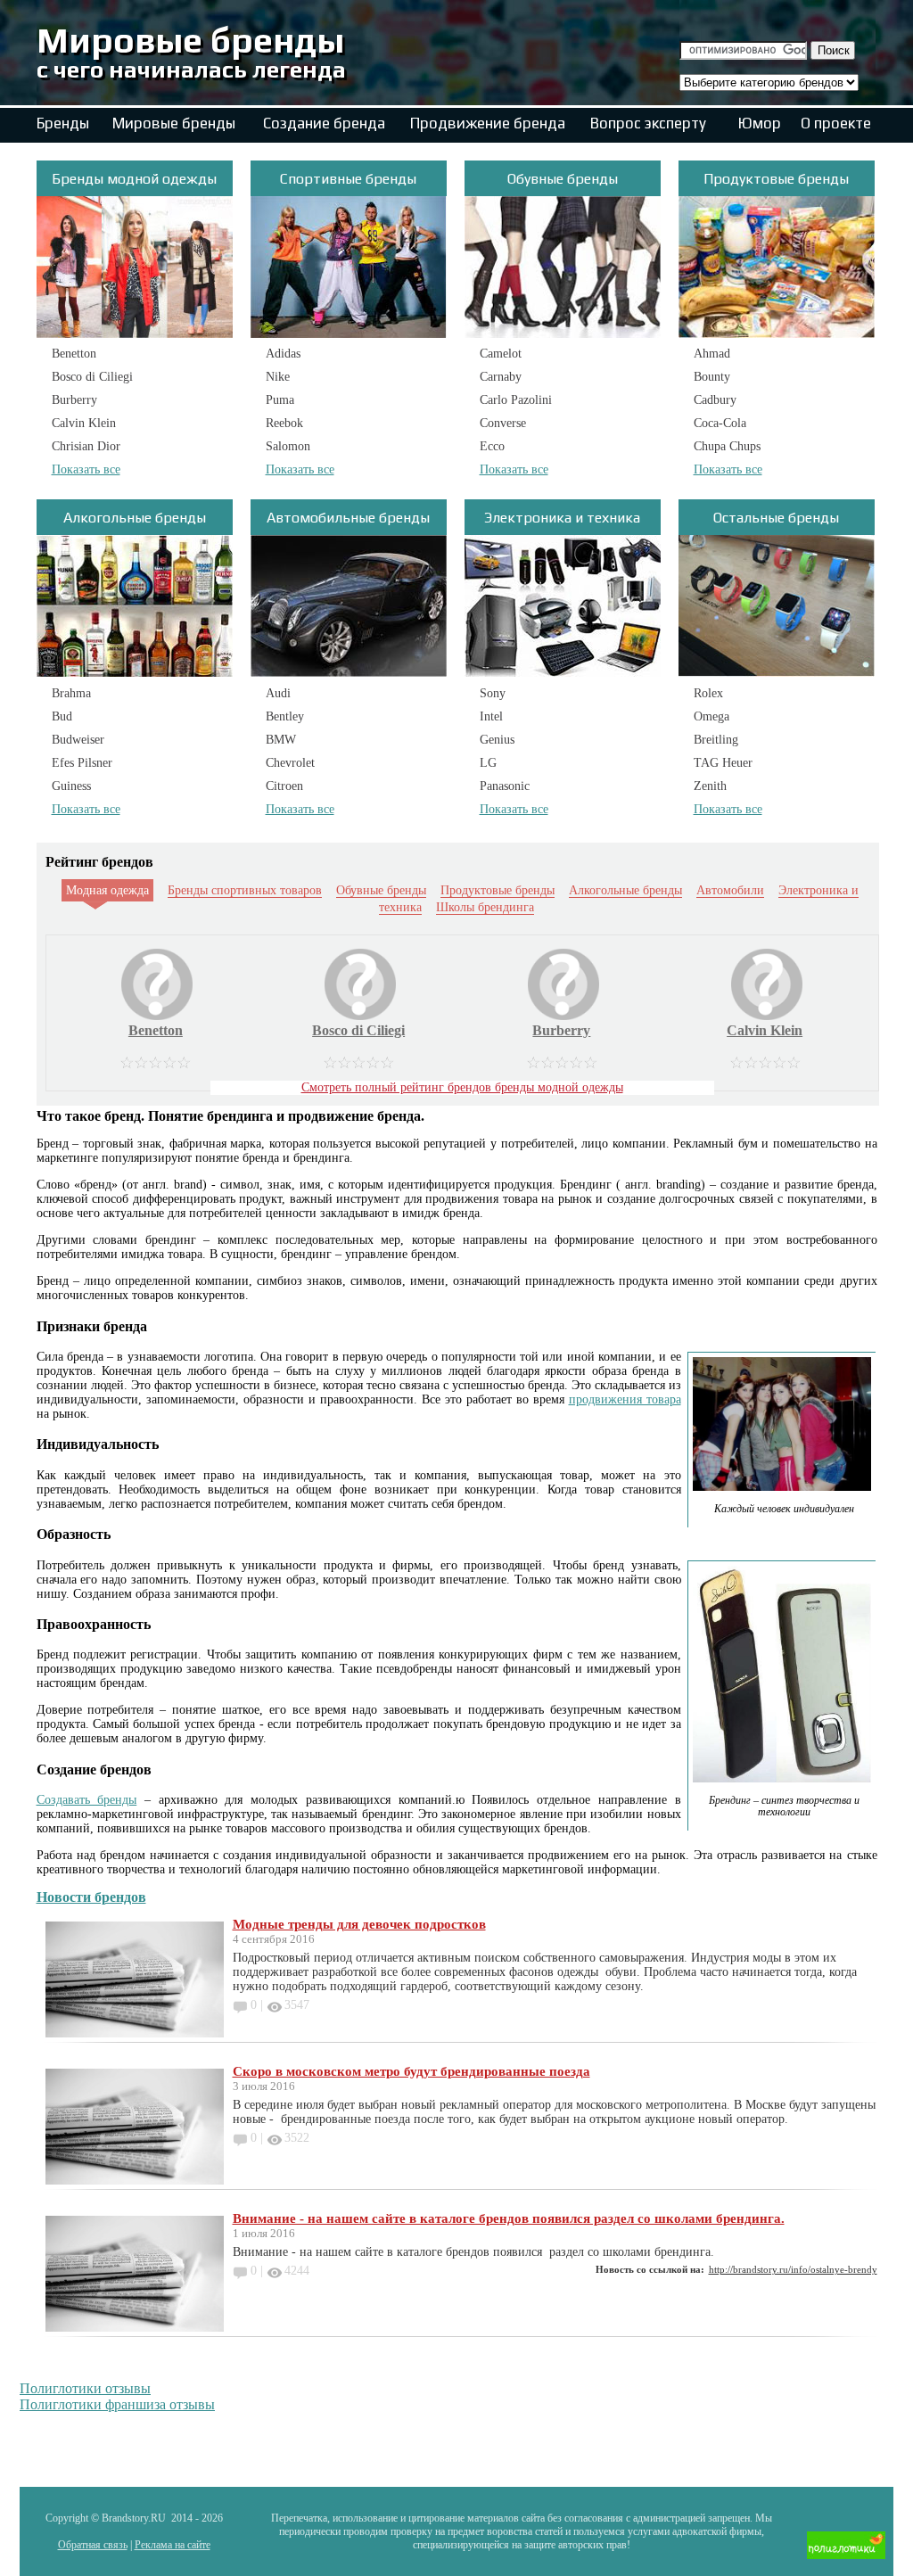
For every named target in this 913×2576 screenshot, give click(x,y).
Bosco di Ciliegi (92, 377)
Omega (711, 716)
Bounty (712, 377)
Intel (491, 716)
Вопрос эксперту (648, 123)
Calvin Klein (84, 423)
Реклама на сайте (173, 2545)
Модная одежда (107, 890)
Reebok (284, 423)
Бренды (63, 123)
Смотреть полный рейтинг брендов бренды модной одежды (462, 1087)
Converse (503, 423)
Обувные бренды (563, 179)
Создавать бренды (87, 1800)
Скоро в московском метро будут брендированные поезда (411, 2071)
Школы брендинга (485, 907)
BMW (281, 740)
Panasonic (505, 786)
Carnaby (501, 377)
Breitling (716, 740)
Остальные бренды (776, 518)
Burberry (74, 400)
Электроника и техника (562, 518)
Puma (280, 400)
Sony (493, 693)
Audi (278, 693)
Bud (62, 716)
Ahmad (712, 354)
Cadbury (715, 400)
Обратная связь (93, 2545)
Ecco (492, 446)
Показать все (86, 469)
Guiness (71, 786)
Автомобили (730, 890)
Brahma (71, 693)
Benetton (74, 354)
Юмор (760, 123)
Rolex (708, 693)
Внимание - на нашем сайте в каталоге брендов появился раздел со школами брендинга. (509, 2218)
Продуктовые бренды (776, 179)
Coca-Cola (720, 423)
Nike (278, 377)
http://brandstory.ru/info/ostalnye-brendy (793, 2269)
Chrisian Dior (86, 446)
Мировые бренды (190, 40)
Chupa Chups (727, 446)
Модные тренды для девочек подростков (359, 1924)
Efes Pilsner (82, 763)
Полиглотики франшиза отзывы (117, 2404)
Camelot (501, 354)
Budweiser (78, 740)
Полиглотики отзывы (85, 2388)
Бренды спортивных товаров (245, 890)
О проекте (836, 123)
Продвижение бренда (488, 123)
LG (488, 763)
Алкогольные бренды (135, 518)
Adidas (283, 354)
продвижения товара (625, 1399)
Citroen (284, 786)
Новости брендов (91, 1897)
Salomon (288, 446)
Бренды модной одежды (134, 179)
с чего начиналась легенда (191, 69)
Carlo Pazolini (516, 400)
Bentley (285, 716)
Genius (497, 740)
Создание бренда (324, 123)
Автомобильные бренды (348, 518)
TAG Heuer (723, 763)
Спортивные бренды (348, 179)
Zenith (710, 786)
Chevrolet (290, 763)
